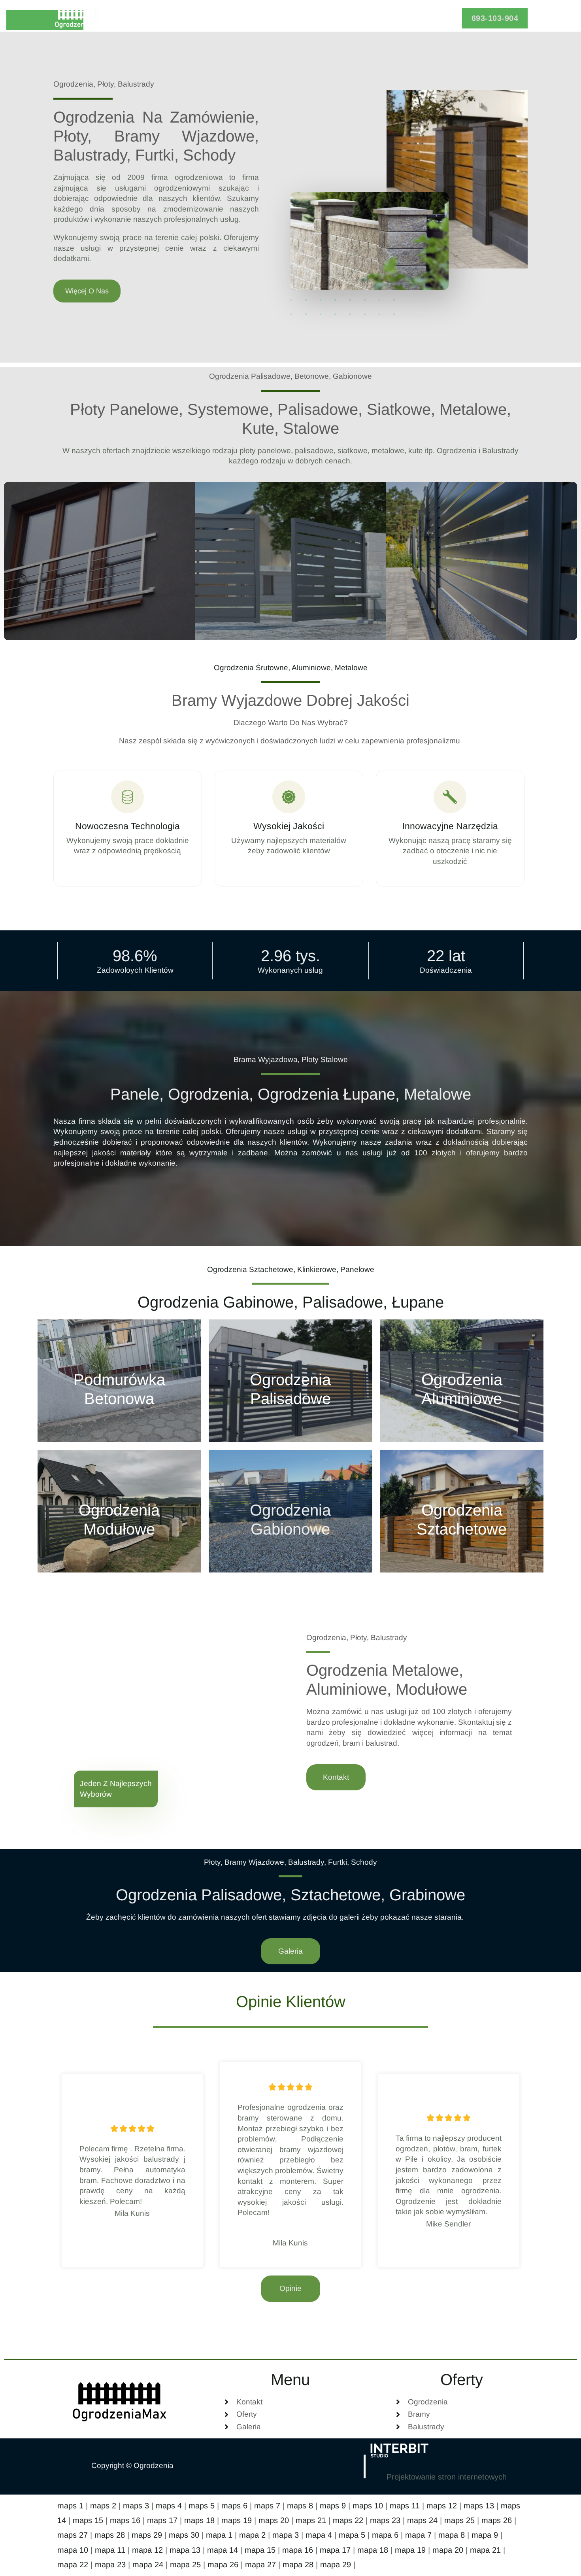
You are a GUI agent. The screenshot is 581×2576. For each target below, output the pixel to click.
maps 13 (479, 2506)
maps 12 (442, 2506)
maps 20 (274, 2520)
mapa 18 (373, 2550)
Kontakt (388, 18)
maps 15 (88, 2520)
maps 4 (169, 2506)
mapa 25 (185, 2565)
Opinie (306, 18)
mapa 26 (223, 2565)
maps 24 (422, 2520)
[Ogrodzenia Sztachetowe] (462, 1511)
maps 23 (385, 2520)
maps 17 (162, 2520)
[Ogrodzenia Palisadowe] (290, 1381)
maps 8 (300, 2506)
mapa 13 (185, 2550)
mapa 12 (147, 2550)
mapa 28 (298, 2565)
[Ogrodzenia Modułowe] (119, 1511)
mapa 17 (335, 2550)
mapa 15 (260, 2550)
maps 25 (459, 2520)
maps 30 (184, 2535)
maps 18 (199, 2520)
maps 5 (202, 2506)
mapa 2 (252, 2535)
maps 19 (237, 2520)
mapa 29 (336, 2565)
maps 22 (348, 2520)
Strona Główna (206, 18)
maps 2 (103, 2506)
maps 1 (70, 2506)
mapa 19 (410, 2550)
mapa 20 (448, 2550)
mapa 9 (485, 2535)
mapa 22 (73, 2565)
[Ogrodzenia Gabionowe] (290, 1511)
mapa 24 (148, 2565)
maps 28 (110, 2535)
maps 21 (311, 2520)
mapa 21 (485, 2550)
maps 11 (405, 2506)
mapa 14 (223, 2550)
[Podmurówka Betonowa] (119, 1381)
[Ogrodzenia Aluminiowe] (462, 1381)
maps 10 (368, 2506)
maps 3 (136, 2506)
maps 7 (267, 2506)
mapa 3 (286, 2535)
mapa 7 (418, 2535)
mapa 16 (298, 2550)
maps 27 (73, 2535)
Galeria (346, 18)
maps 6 (234, 2506)
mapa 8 (452, 2535)
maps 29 (147, 2535)
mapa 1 (219, 2535)
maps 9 (333, 2506)
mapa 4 (319, 2535)
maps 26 (497, 2520)
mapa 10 (73, 2550)
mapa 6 (385, 2535)
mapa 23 (110, 2565)
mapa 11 (110, 2550)
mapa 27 (260, 2565)
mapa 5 (352, 2535)
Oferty (259, 18)
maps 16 (125, 2520)
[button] (495, 18)
